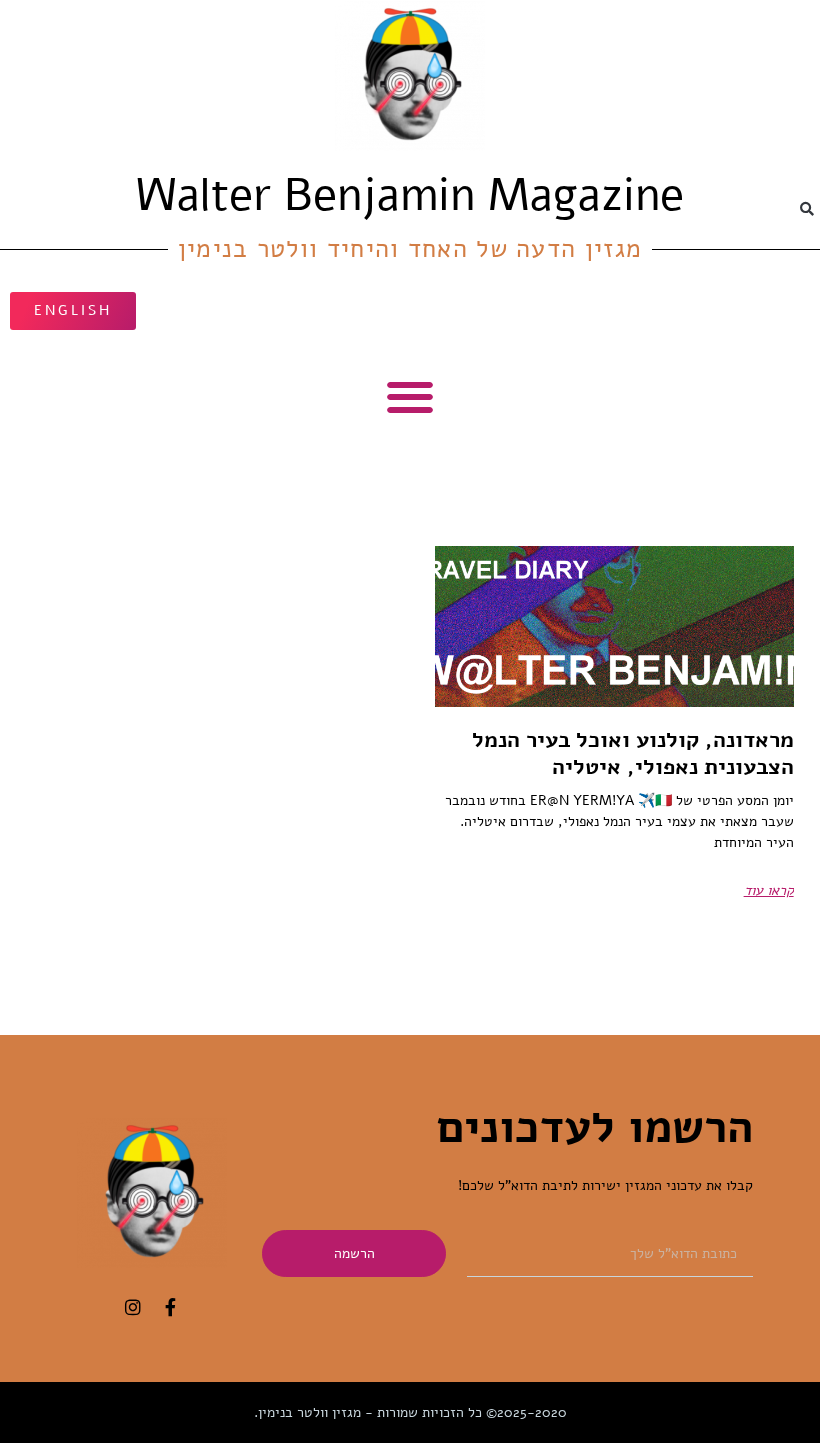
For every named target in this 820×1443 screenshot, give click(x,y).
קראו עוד (769, 890)
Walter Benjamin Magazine (410, 195)
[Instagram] (133, 1307)
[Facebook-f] (171, 1307)
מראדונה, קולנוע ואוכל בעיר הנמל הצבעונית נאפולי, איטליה (633, 753)
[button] (807, 209)
